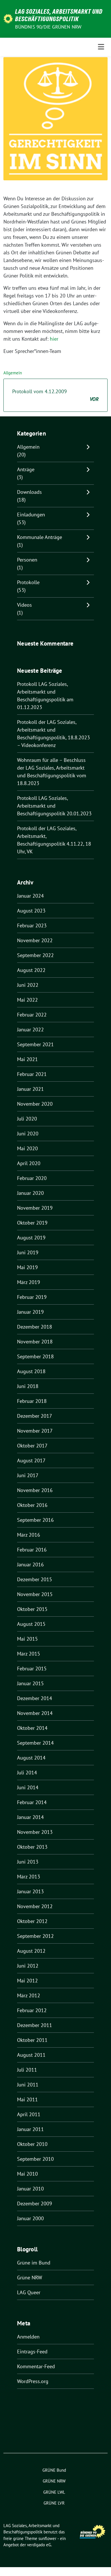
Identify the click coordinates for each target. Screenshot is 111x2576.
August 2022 (31, 970)
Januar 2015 (30, 1683)
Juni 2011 (28, 2085)
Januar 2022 (30, 1030)
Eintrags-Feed (32, 2352)
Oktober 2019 (32, 1223)
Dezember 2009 (35, 2203)
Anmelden (28, 2337)
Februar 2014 (32, 1802)
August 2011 (31, 2055)
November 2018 (35, 1342)
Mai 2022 (27, 1000)
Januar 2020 (30, 1193)
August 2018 (31, 1371)
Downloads (29, 492)
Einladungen (31, 515)
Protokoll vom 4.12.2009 (55, 395)
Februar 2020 (32, 1178)
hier (54, 339)
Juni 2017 (28, 1475)
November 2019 (35, 1208)
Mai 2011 (27, 2099)
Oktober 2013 (32, 1847)
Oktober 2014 (32, 1728)
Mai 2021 (27, 1059)
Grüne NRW (30, 2278)
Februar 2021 (32, 1074)
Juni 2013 (28, 1862)
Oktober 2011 (32, 2040)
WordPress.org (33, 2381)
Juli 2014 (27, 1773)
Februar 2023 (32, 925)
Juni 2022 (28, 985)
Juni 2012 (28, 1966)
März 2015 (29, 1654)
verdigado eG (39, 2545)
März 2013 (29, 1877)
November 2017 (35, 1431)
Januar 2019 (30, 1312)
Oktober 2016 (32, 1505)
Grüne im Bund (34, 2263)
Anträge (26, 469)
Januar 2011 (30, 2129)
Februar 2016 (32, 1550)
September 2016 (35, 1520)
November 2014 (35, 1713)
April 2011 (29, 2114)
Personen (27, 560)
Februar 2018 (32, 1401)
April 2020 (29, 1163)
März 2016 (29, 1535)
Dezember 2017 (35, 1416)
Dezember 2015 (35, 1579)
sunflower (47, 2538)
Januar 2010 (30, 2189)
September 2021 (35, 1044)
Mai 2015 (27, 1639)
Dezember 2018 (35, 1327)
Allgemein (13, 373)
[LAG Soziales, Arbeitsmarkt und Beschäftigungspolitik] (8, 18)
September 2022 (35, 955)
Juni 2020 (28, 1134)
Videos (24, 605)
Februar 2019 (32, 1297)
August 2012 (31, 1951)
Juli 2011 (27, 2070)
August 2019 (31, 1238)
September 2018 (35, 1356)
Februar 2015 (32, 1669)
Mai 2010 (27, 2174)
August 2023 (31, 911)
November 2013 (35, 1832)
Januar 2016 (30, 1564)
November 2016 (35, 1490)
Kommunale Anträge (40, 537)
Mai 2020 (27, 1148)
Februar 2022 (32, 1015)
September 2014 (35, 1743)
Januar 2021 (30, 1089)
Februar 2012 (32, 2010)
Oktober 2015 (32, 1609)
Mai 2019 (27, 1267)
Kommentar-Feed (36, 2366)
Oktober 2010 (32, 2144)
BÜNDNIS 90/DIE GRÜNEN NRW (48, 27)
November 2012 (35, 1906)
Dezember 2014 (35, 1698)
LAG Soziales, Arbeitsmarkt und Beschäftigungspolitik (59, 15)
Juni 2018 (28, 1386)
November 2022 (35, 940)
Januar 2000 (30, 2218)
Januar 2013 (30, 1891)
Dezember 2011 (35, 2025)
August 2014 (31, 1758)
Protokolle (28, 582)
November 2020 (35, 1104)
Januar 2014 (30, 1817)
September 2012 (35, 1936)
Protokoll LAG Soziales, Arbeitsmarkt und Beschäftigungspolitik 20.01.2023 (54, 806)
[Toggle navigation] (101, 47)
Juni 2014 (28, 1787)
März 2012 (29, 1995)
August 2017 (31, 1460)
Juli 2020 (27, 1119)
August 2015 (31, 1624)
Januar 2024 (30, 896)
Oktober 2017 (32, 1446)
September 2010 (35, 2159)
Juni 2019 (28, 1252)
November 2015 (35, 1594)
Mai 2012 (27, 1981)
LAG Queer (29, 2292)
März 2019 (29, 1282)
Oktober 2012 (32, 1921)
